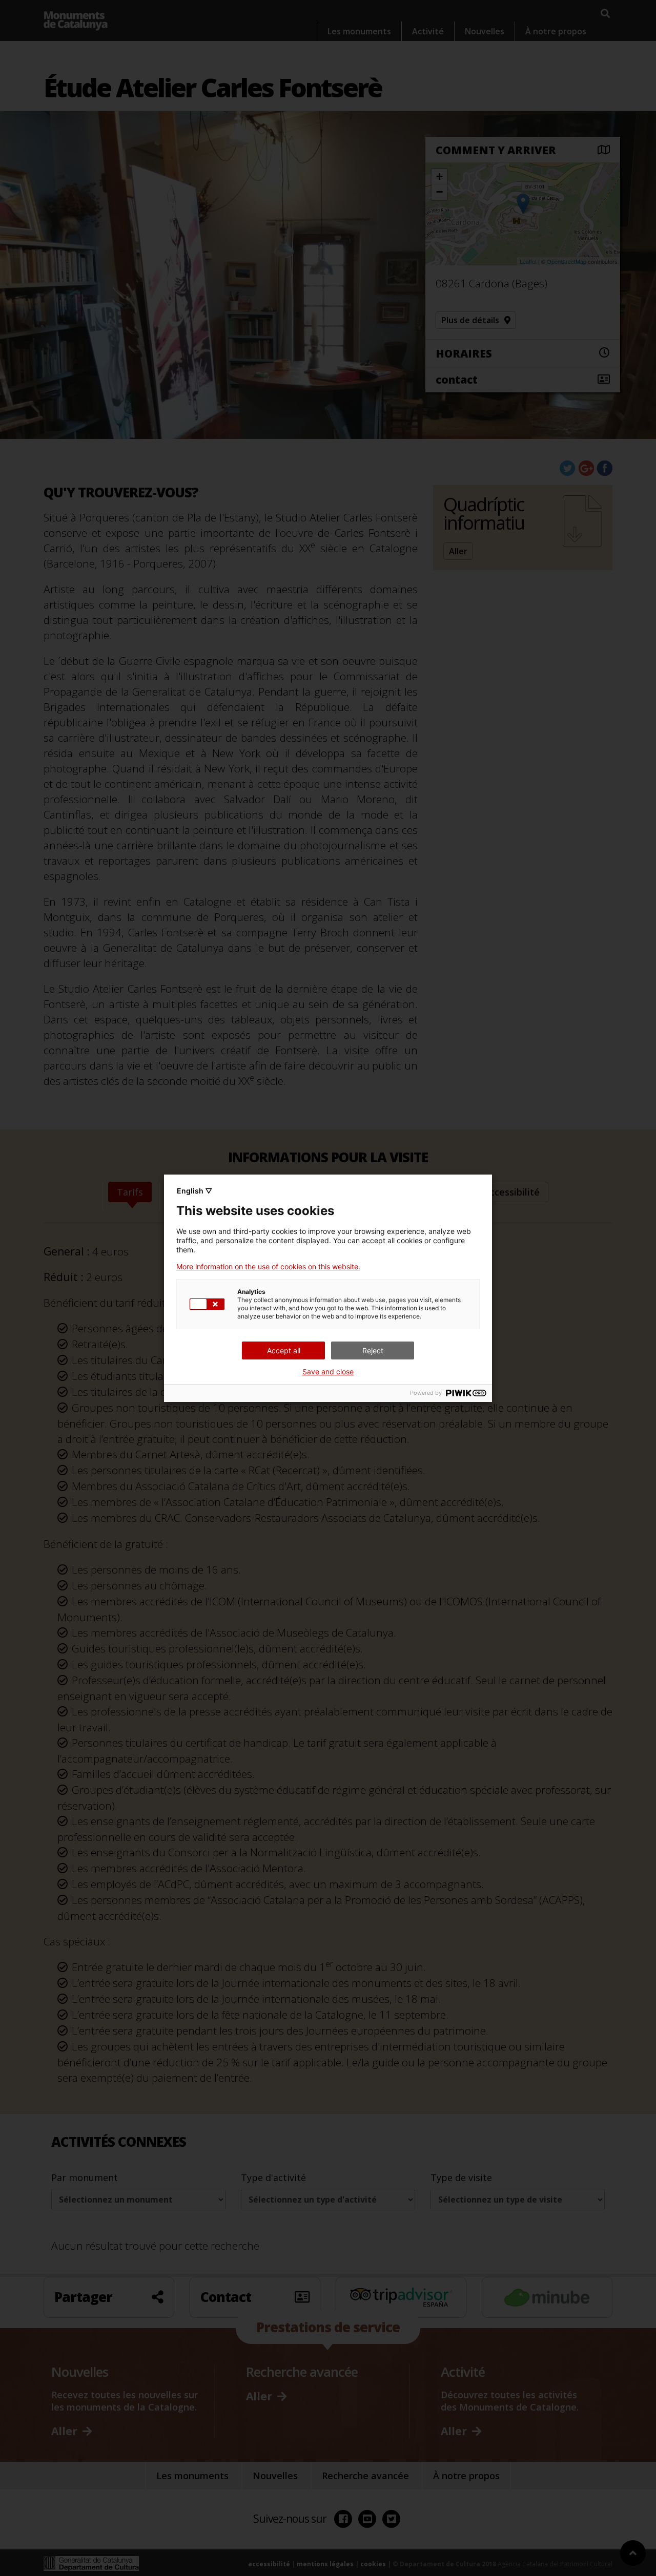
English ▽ (194, 1191)
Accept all (284, 1350)
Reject (373, 1350)
